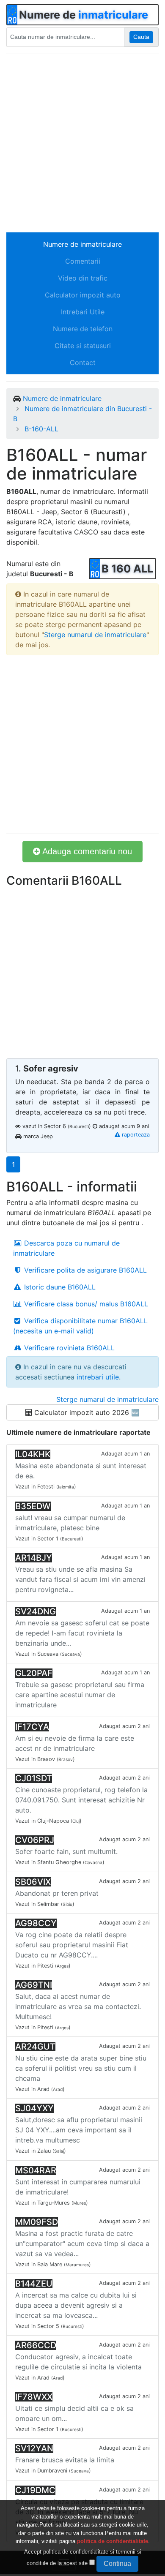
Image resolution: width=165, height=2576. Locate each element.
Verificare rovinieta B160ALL (68, 1348)
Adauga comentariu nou (86, 851)
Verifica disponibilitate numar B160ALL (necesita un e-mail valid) (80, 1326)
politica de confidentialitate (113, 2541)
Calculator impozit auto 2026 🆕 (86, 1412)
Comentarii (83, 261)
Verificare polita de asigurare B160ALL (84, 1270)
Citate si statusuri (83, 346)
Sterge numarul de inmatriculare (95, 635)
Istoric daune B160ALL (59, 1287)
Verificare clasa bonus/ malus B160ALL (85, 1304)
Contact (83, 363)
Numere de (84, 15)
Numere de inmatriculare (82, 244)
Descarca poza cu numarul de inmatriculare (66, 1248)
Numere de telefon (83, 329)
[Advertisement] (82, 143)
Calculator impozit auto (83, 295)
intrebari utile (98, 1377)
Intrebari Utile (83, 312)
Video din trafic (83, 278)
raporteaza (135, 1135)
